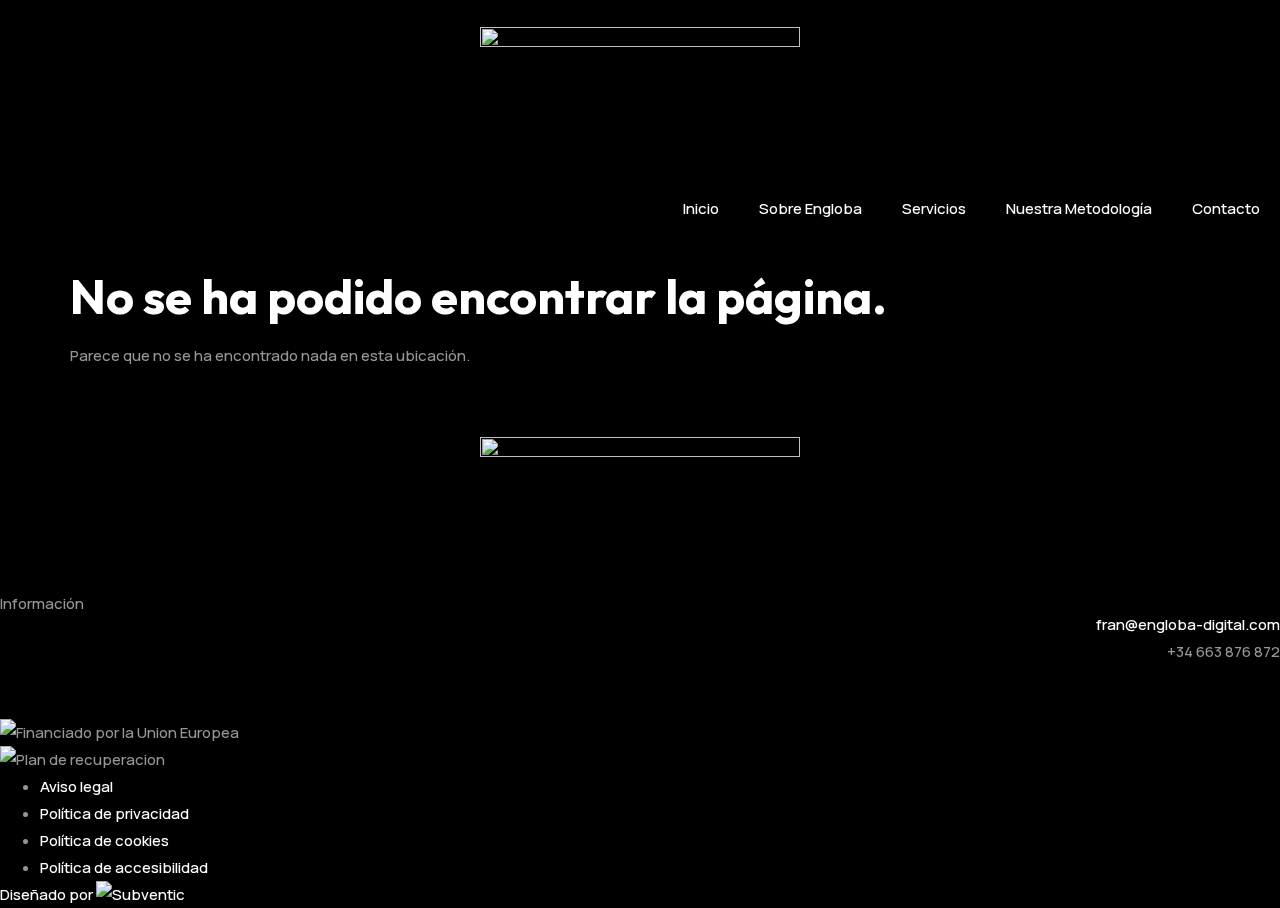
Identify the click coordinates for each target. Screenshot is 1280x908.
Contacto (1226, 208)
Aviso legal (76, 786)
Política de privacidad (114, 813)
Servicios (934, 208)
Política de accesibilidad (124, 867)
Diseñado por (48, 894)
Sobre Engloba (810, 208)
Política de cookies (104, 840)
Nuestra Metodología (1079, 208)
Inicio (701, 208)
